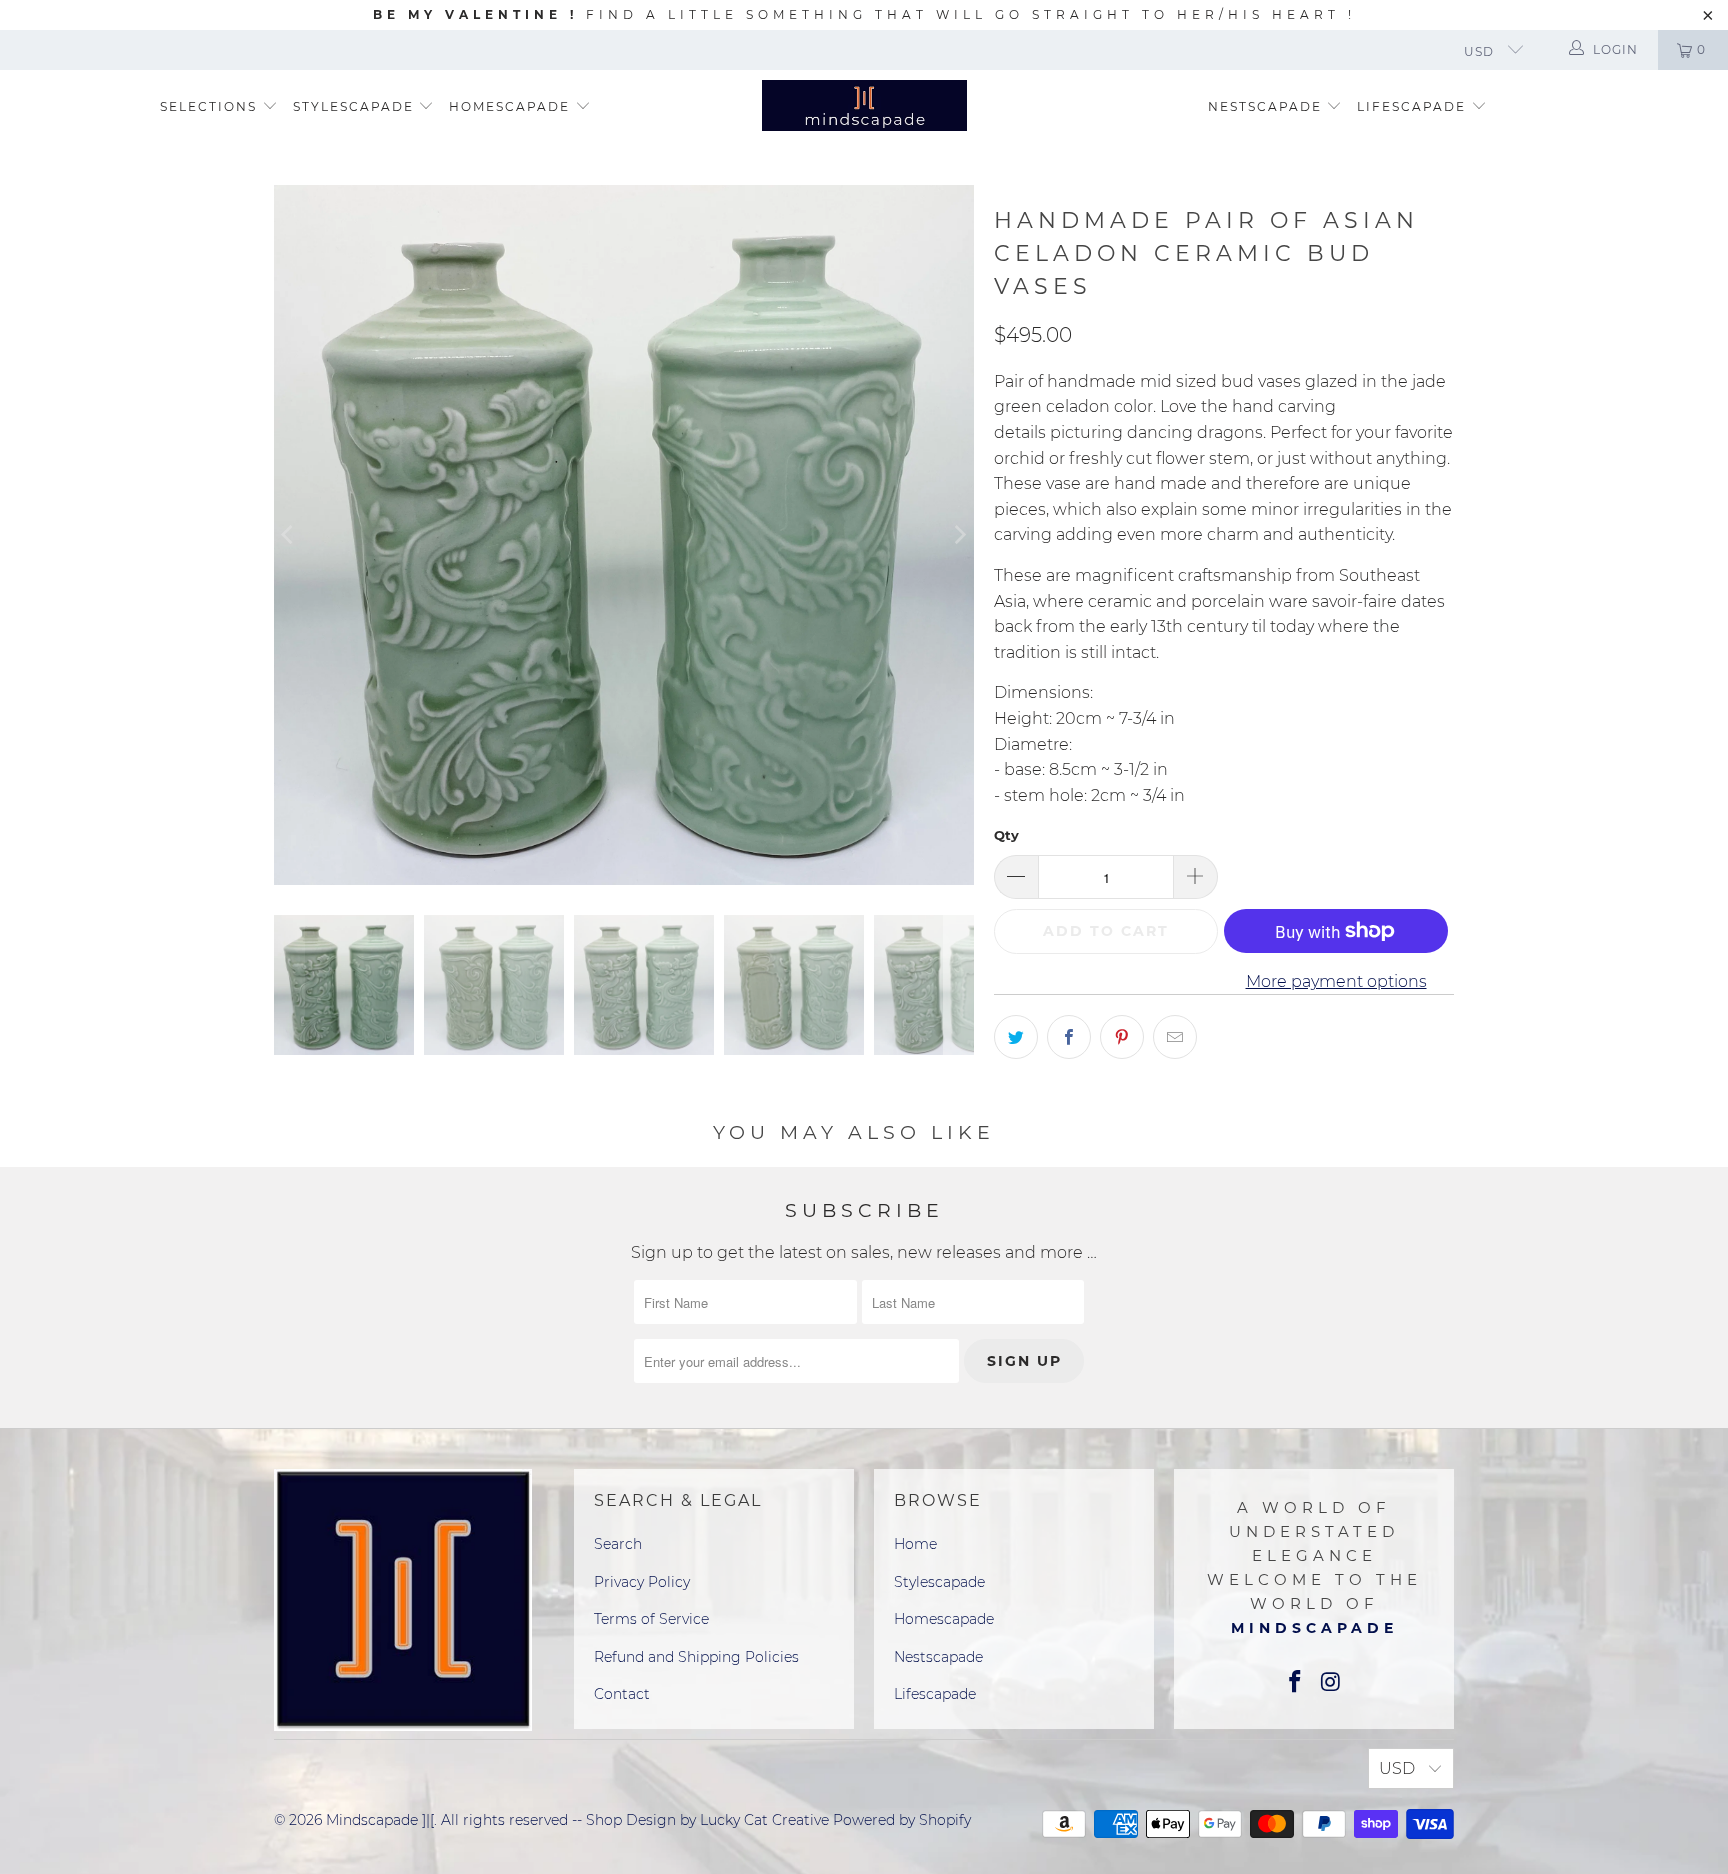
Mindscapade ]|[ (380, 1820)
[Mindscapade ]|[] (864, 107)
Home (915, 1544)
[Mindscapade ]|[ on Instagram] (1331, 1683)
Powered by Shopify (902, 1820)
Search (618, 1544)
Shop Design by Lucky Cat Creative (707, 1820)
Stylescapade (356, 106)
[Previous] (289, 535)
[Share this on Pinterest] (1122, 1037)
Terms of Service (651, 1619)
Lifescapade (1414, 106)
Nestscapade (1267, 106)
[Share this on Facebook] (1069, 1037)
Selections (208, 106)
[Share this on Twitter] (1016, 1037)
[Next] (959, 535)
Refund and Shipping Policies (696, 1657)
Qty (1006, 835)
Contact (622, 1694)
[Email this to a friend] (1175, 1037)
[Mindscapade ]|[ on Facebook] (1295, 1683)
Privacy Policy (642, 1582)
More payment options (1336, 981)
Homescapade (512, 106)
